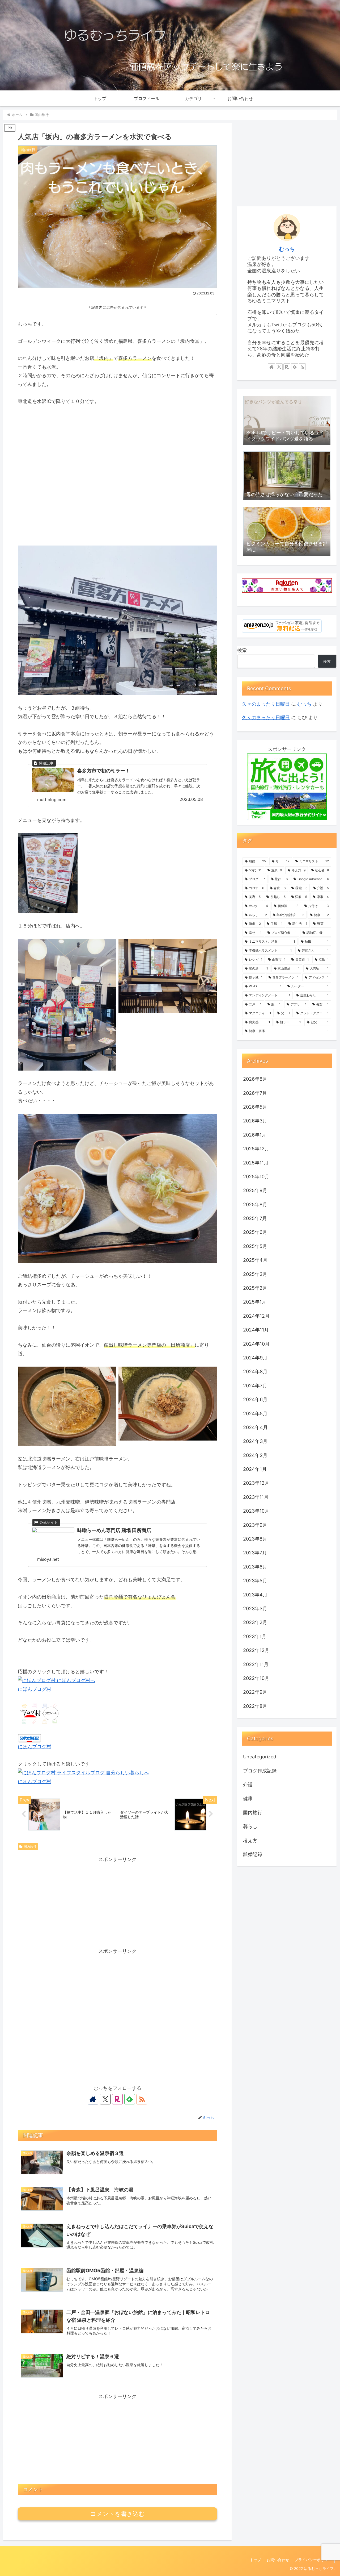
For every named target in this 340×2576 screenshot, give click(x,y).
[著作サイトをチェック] (93, 2099)
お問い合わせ (278, 2560)
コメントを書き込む (118, 2514)
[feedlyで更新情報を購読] (130, 2099)
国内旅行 (30, 1847)
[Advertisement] (117, 1901)
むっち (287, 249)
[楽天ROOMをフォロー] (117, 2099)
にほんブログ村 (35, 1689)
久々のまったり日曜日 (266, 704)
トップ (256, 2560)
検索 (242, 650)
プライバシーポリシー (313, 2560)
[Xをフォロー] (105, 2099)
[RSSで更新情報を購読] (142, 2099)
